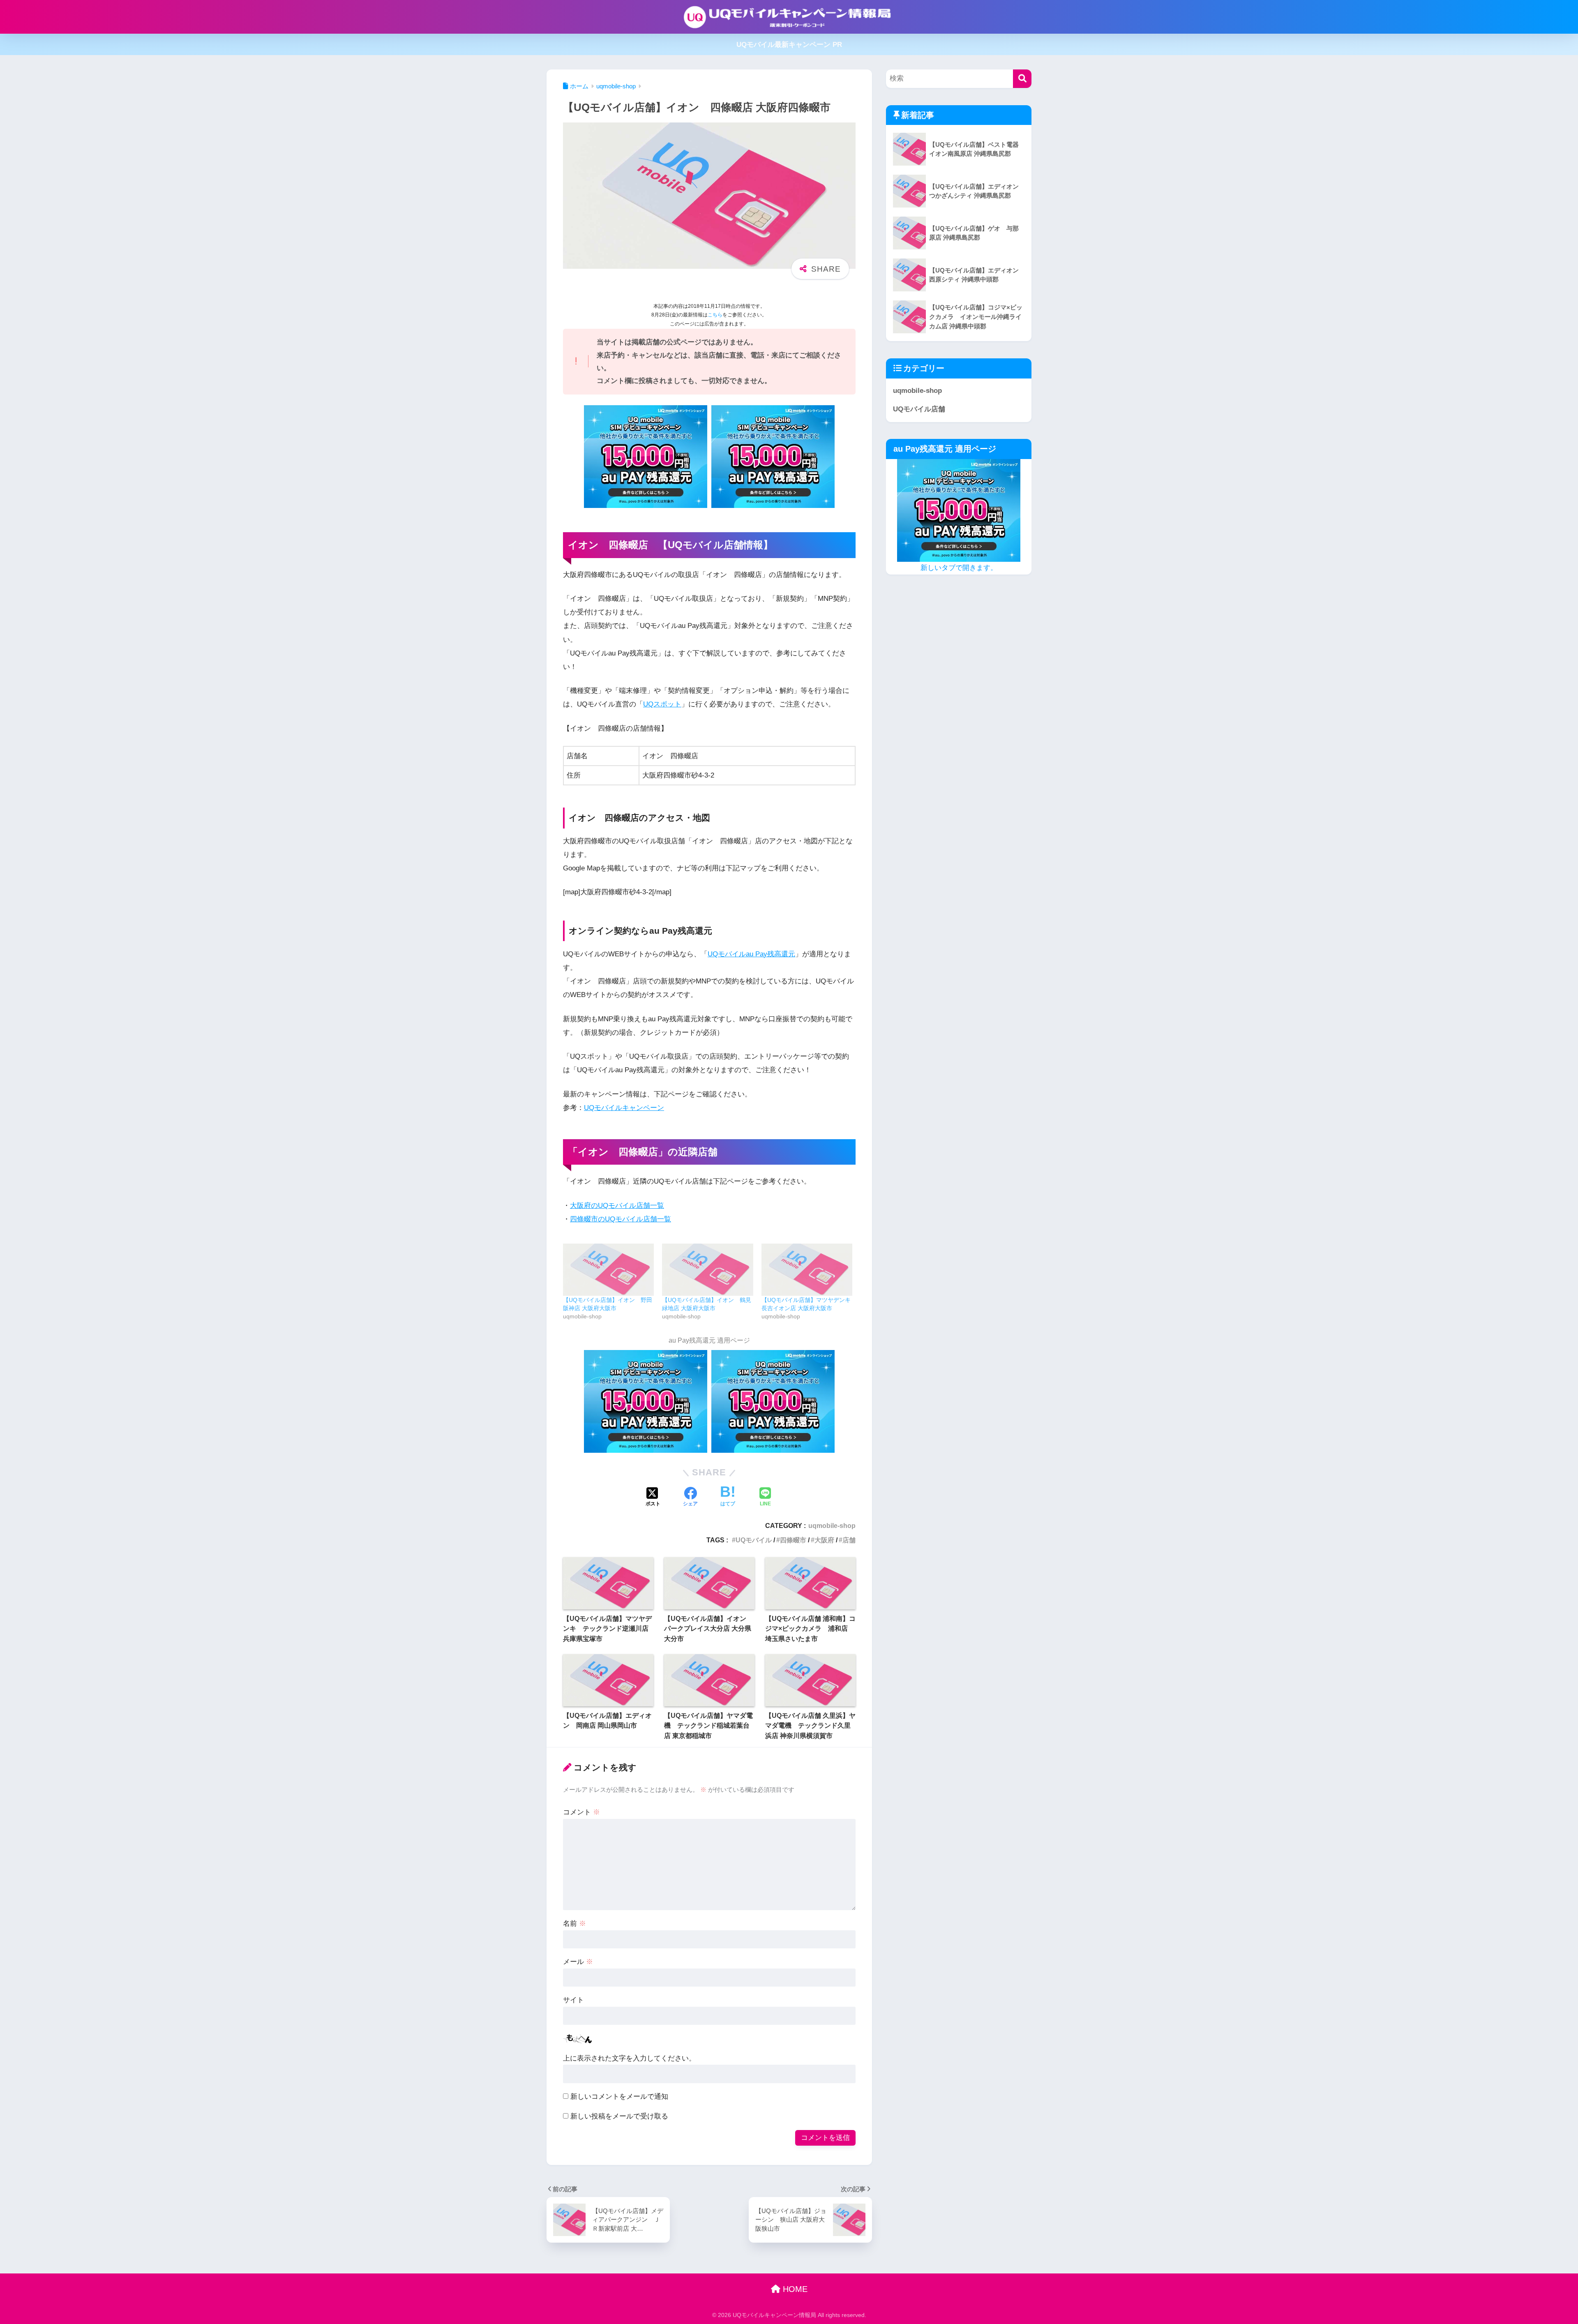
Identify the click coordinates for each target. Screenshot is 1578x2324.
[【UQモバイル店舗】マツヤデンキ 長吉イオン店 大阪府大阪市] (807, 1270)
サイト (573, 2000)
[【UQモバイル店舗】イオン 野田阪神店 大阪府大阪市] (608, 1270)
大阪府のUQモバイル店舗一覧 (617, 1206)
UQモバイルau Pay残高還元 (751, 954)
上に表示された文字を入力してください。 (629, 2058)
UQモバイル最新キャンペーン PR (789, 45)
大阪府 (824, 1540)
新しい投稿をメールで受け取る (619, 2116)
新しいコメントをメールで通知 (619, 2097)
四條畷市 (793, 1540)
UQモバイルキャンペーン (624, 1108)
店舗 (849, 1540)
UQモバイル (754, 1540)
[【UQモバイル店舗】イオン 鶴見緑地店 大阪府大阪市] (707, 1270)
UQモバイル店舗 (919, 409)
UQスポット (662, 704)
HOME (794, 2289)
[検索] (1022, 79)
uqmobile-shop (832, 1525)
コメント (581, 1812)
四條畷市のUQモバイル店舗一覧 (621, 1219)
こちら (715, 315)
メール (578, 1962)
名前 (574, 1924)
